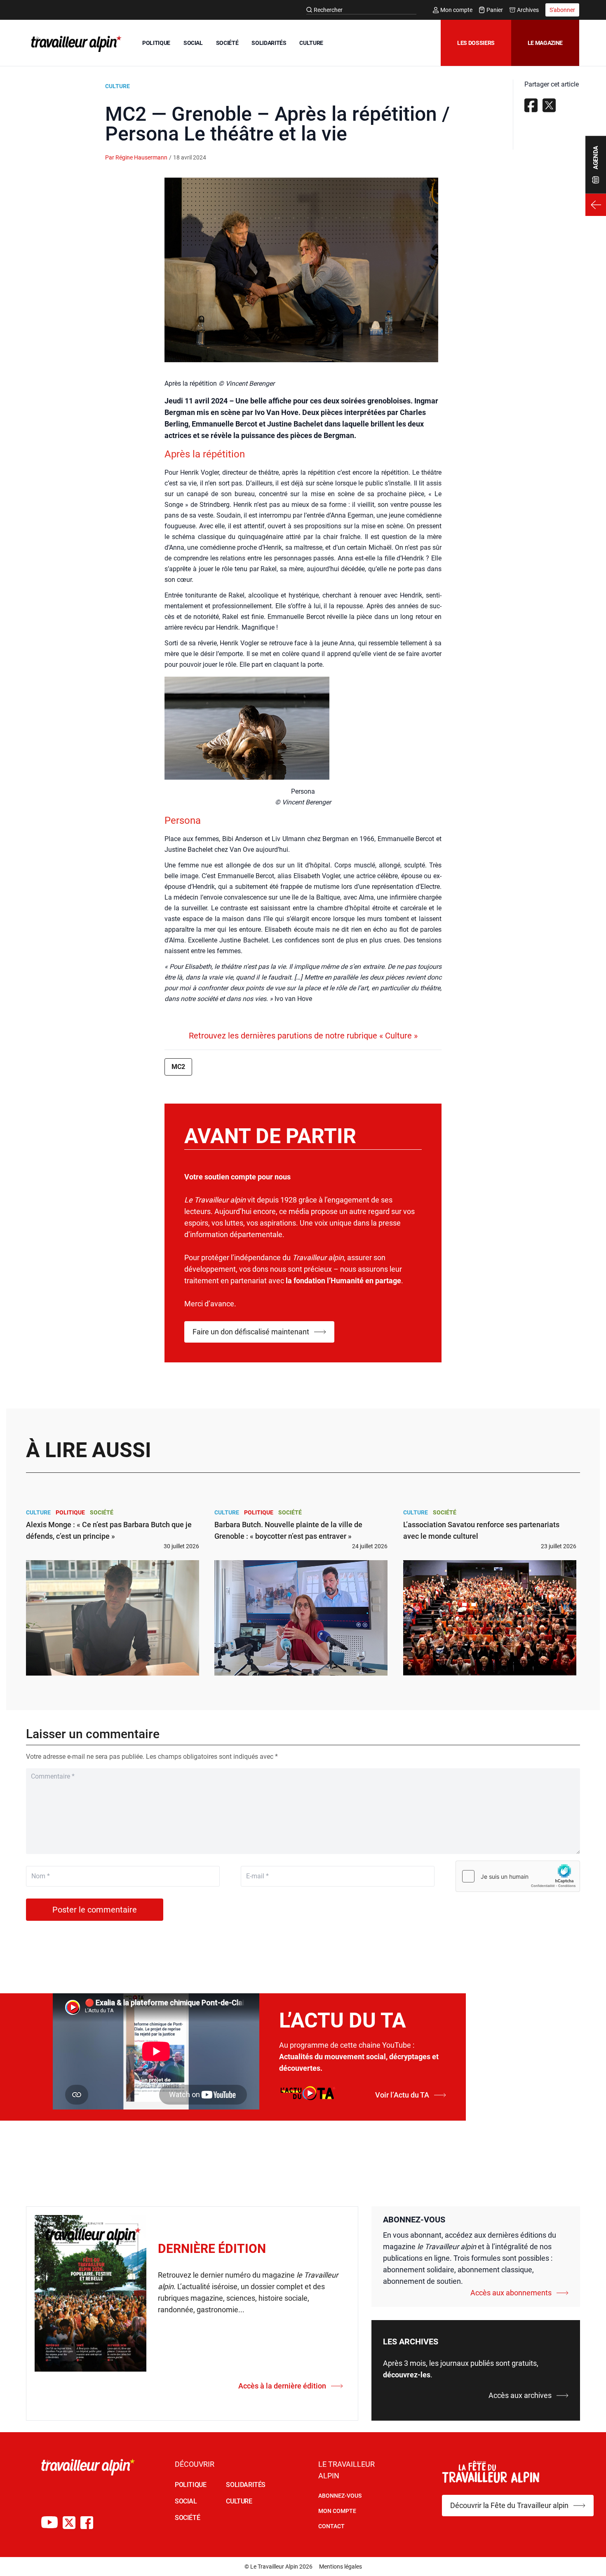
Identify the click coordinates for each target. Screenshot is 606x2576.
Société (102, 1512)
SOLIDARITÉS (269, 43)
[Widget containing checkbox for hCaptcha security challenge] (518, 1876)
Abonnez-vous (340, 2496)
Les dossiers (476, 43)
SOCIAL (193, 43)
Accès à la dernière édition (282, 2386)
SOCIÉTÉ (227, 43)
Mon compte (456, 10)
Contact (331, 2526)
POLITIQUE (156, 43)
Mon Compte (337, 2511)
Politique (70, 1512)
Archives (528, 10)
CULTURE (311, 43)
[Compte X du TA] (69, 2523)
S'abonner (562, 10)
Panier (495, 10)
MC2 (178, 1067)
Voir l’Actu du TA (402, 2095)
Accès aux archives (520, 2395)
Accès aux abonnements (511, 2293)
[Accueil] (75, 44)
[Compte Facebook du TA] (87, 2523)
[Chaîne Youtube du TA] (49, 2523)
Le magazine (545, 43)
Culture (117, 86)
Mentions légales (341, 2567)
